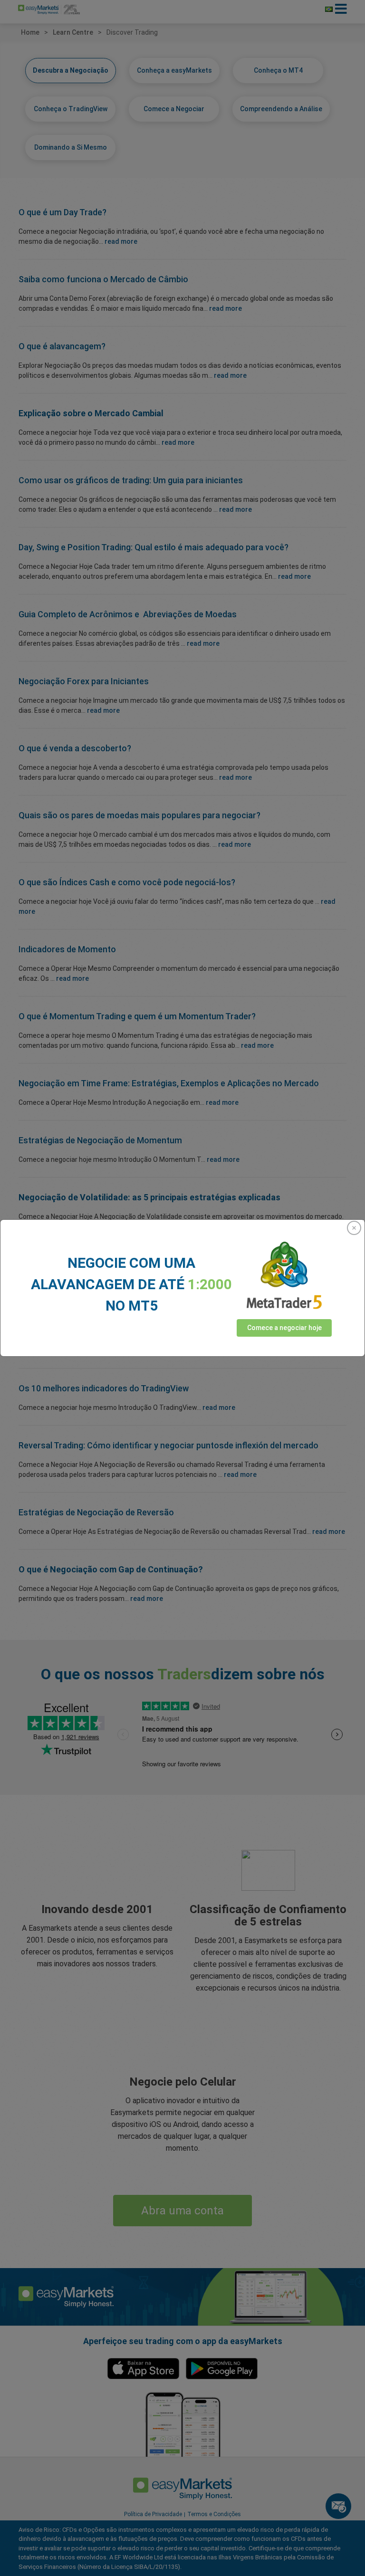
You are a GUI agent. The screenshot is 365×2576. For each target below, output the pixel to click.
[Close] (354, 1228)
